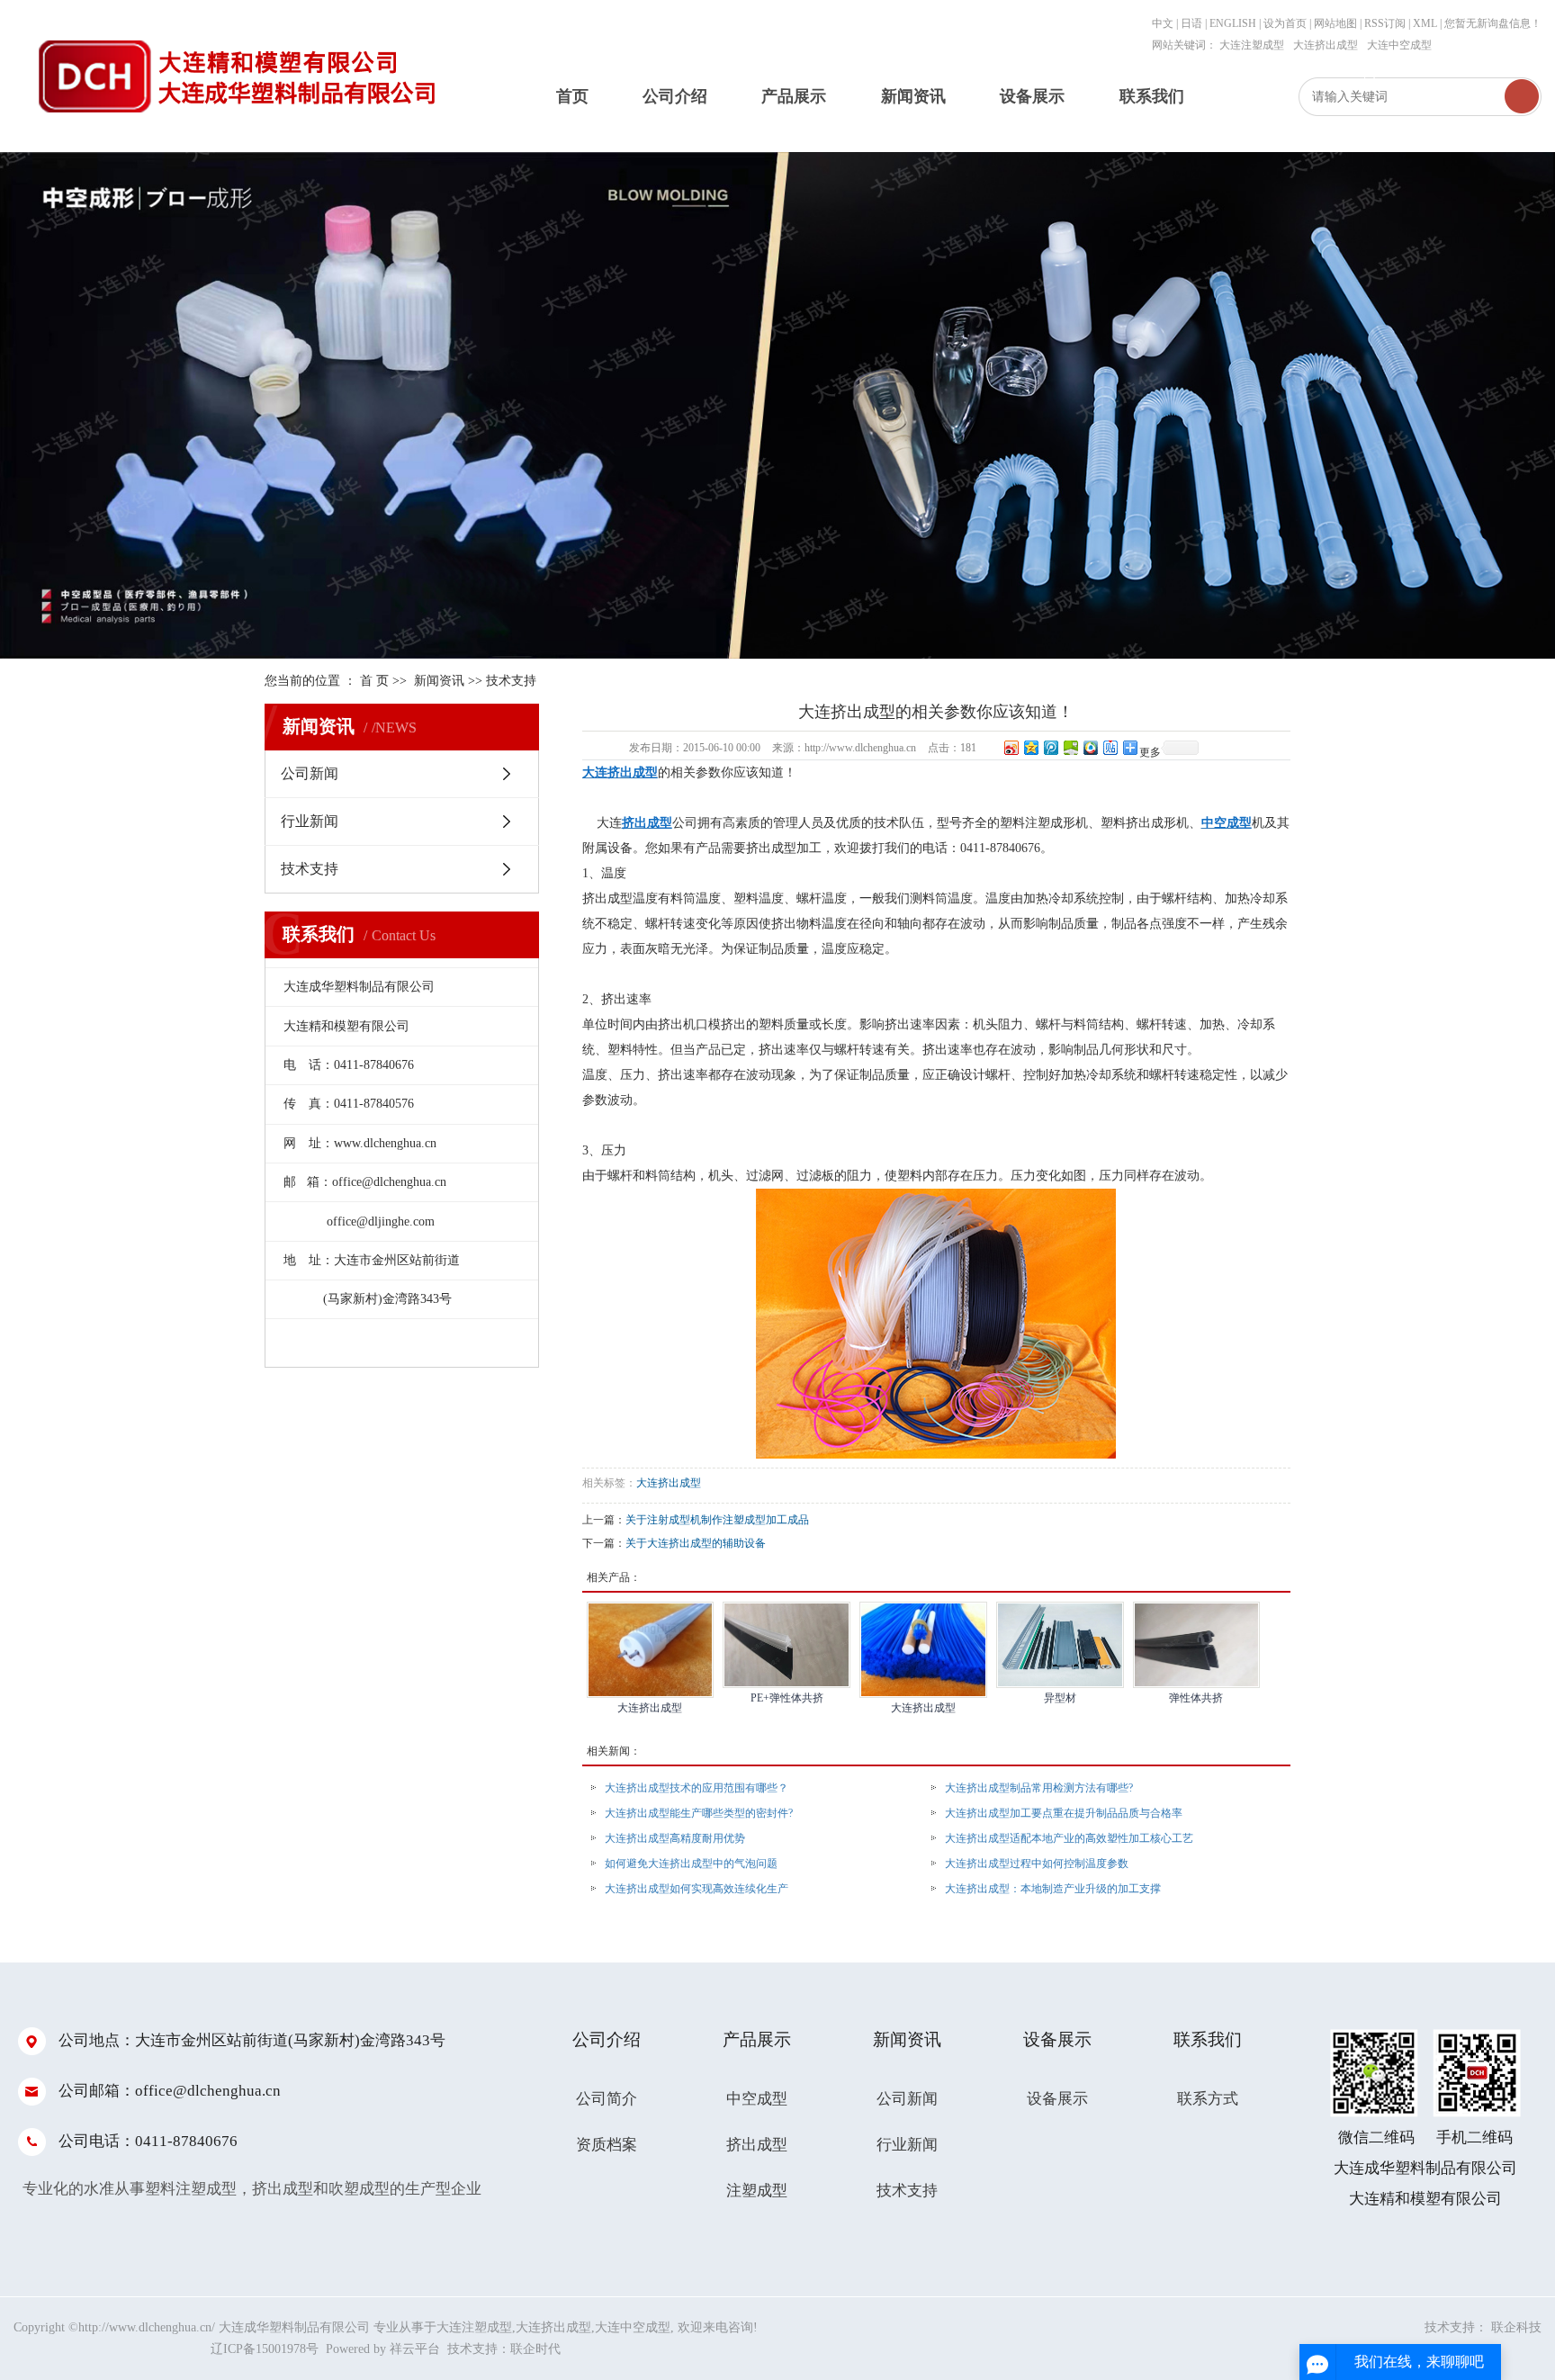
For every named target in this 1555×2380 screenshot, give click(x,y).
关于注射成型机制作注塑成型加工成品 (717, 1520)
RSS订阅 (1385, 23)
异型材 (1060, 1698)
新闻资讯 (913, 96)
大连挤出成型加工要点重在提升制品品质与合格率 (1064, 1813)
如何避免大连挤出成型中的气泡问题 (691, 1864)
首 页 (374, 681)
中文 (1163, 23)
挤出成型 (757, 2145)
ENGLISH (1233, 23)
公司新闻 (310, 773)
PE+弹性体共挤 (787, 1698)
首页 (572, 96)
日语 (1191, 23)
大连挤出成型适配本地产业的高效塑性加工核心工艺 (1069, 1838)
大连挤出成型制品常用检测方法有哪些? (1039, 1788)
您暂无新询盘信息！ (1493, 23)
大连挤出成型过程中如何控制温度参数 (1037, 1864)
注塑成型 (757, 2191)
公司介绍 (675, 96)
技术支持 (511, 681)
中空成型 (757, 2099)
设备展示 (1032, 96)
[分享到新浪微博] (1011, 747)
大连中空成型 (1399, 45)
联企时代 (535, 2349)
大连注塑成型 (1252, 45)
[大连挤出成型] (651, 1650)
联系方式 (1208, 2099)
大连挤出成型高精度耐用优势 (675, 1838)
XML (1425, 23)
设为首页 (1285, 23)
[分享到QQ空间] (1030, 747)
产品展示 (794, 96)
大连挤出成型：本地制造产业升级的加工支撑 (1053, 1889)
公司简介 (607, 2099)
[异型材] (1060, 1645)
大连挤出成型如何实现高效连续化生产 (697, 1889)
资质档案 (607, 2145)
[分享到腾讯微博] (1050, 747)
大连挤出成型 (1326, 45)
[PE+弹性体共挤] (786, 1645)
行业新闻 (310, 821)
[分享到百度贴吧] (1110, 747)
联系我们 (1152, 96)
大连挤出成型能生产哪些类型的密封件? (699, 1813)
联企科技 (1516, 2327)
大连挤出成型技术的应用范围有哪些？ (697, 1788)
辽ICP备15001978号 (265, 2349)
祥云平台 (415, 2349)
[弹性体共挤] (1197, 1645)
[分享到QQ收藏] (1090, 747)
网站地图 (1337, 23)
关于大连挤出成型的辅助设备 (696, 1543)
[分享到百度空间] (1070, 747)
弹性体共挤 (1196, 1698)
